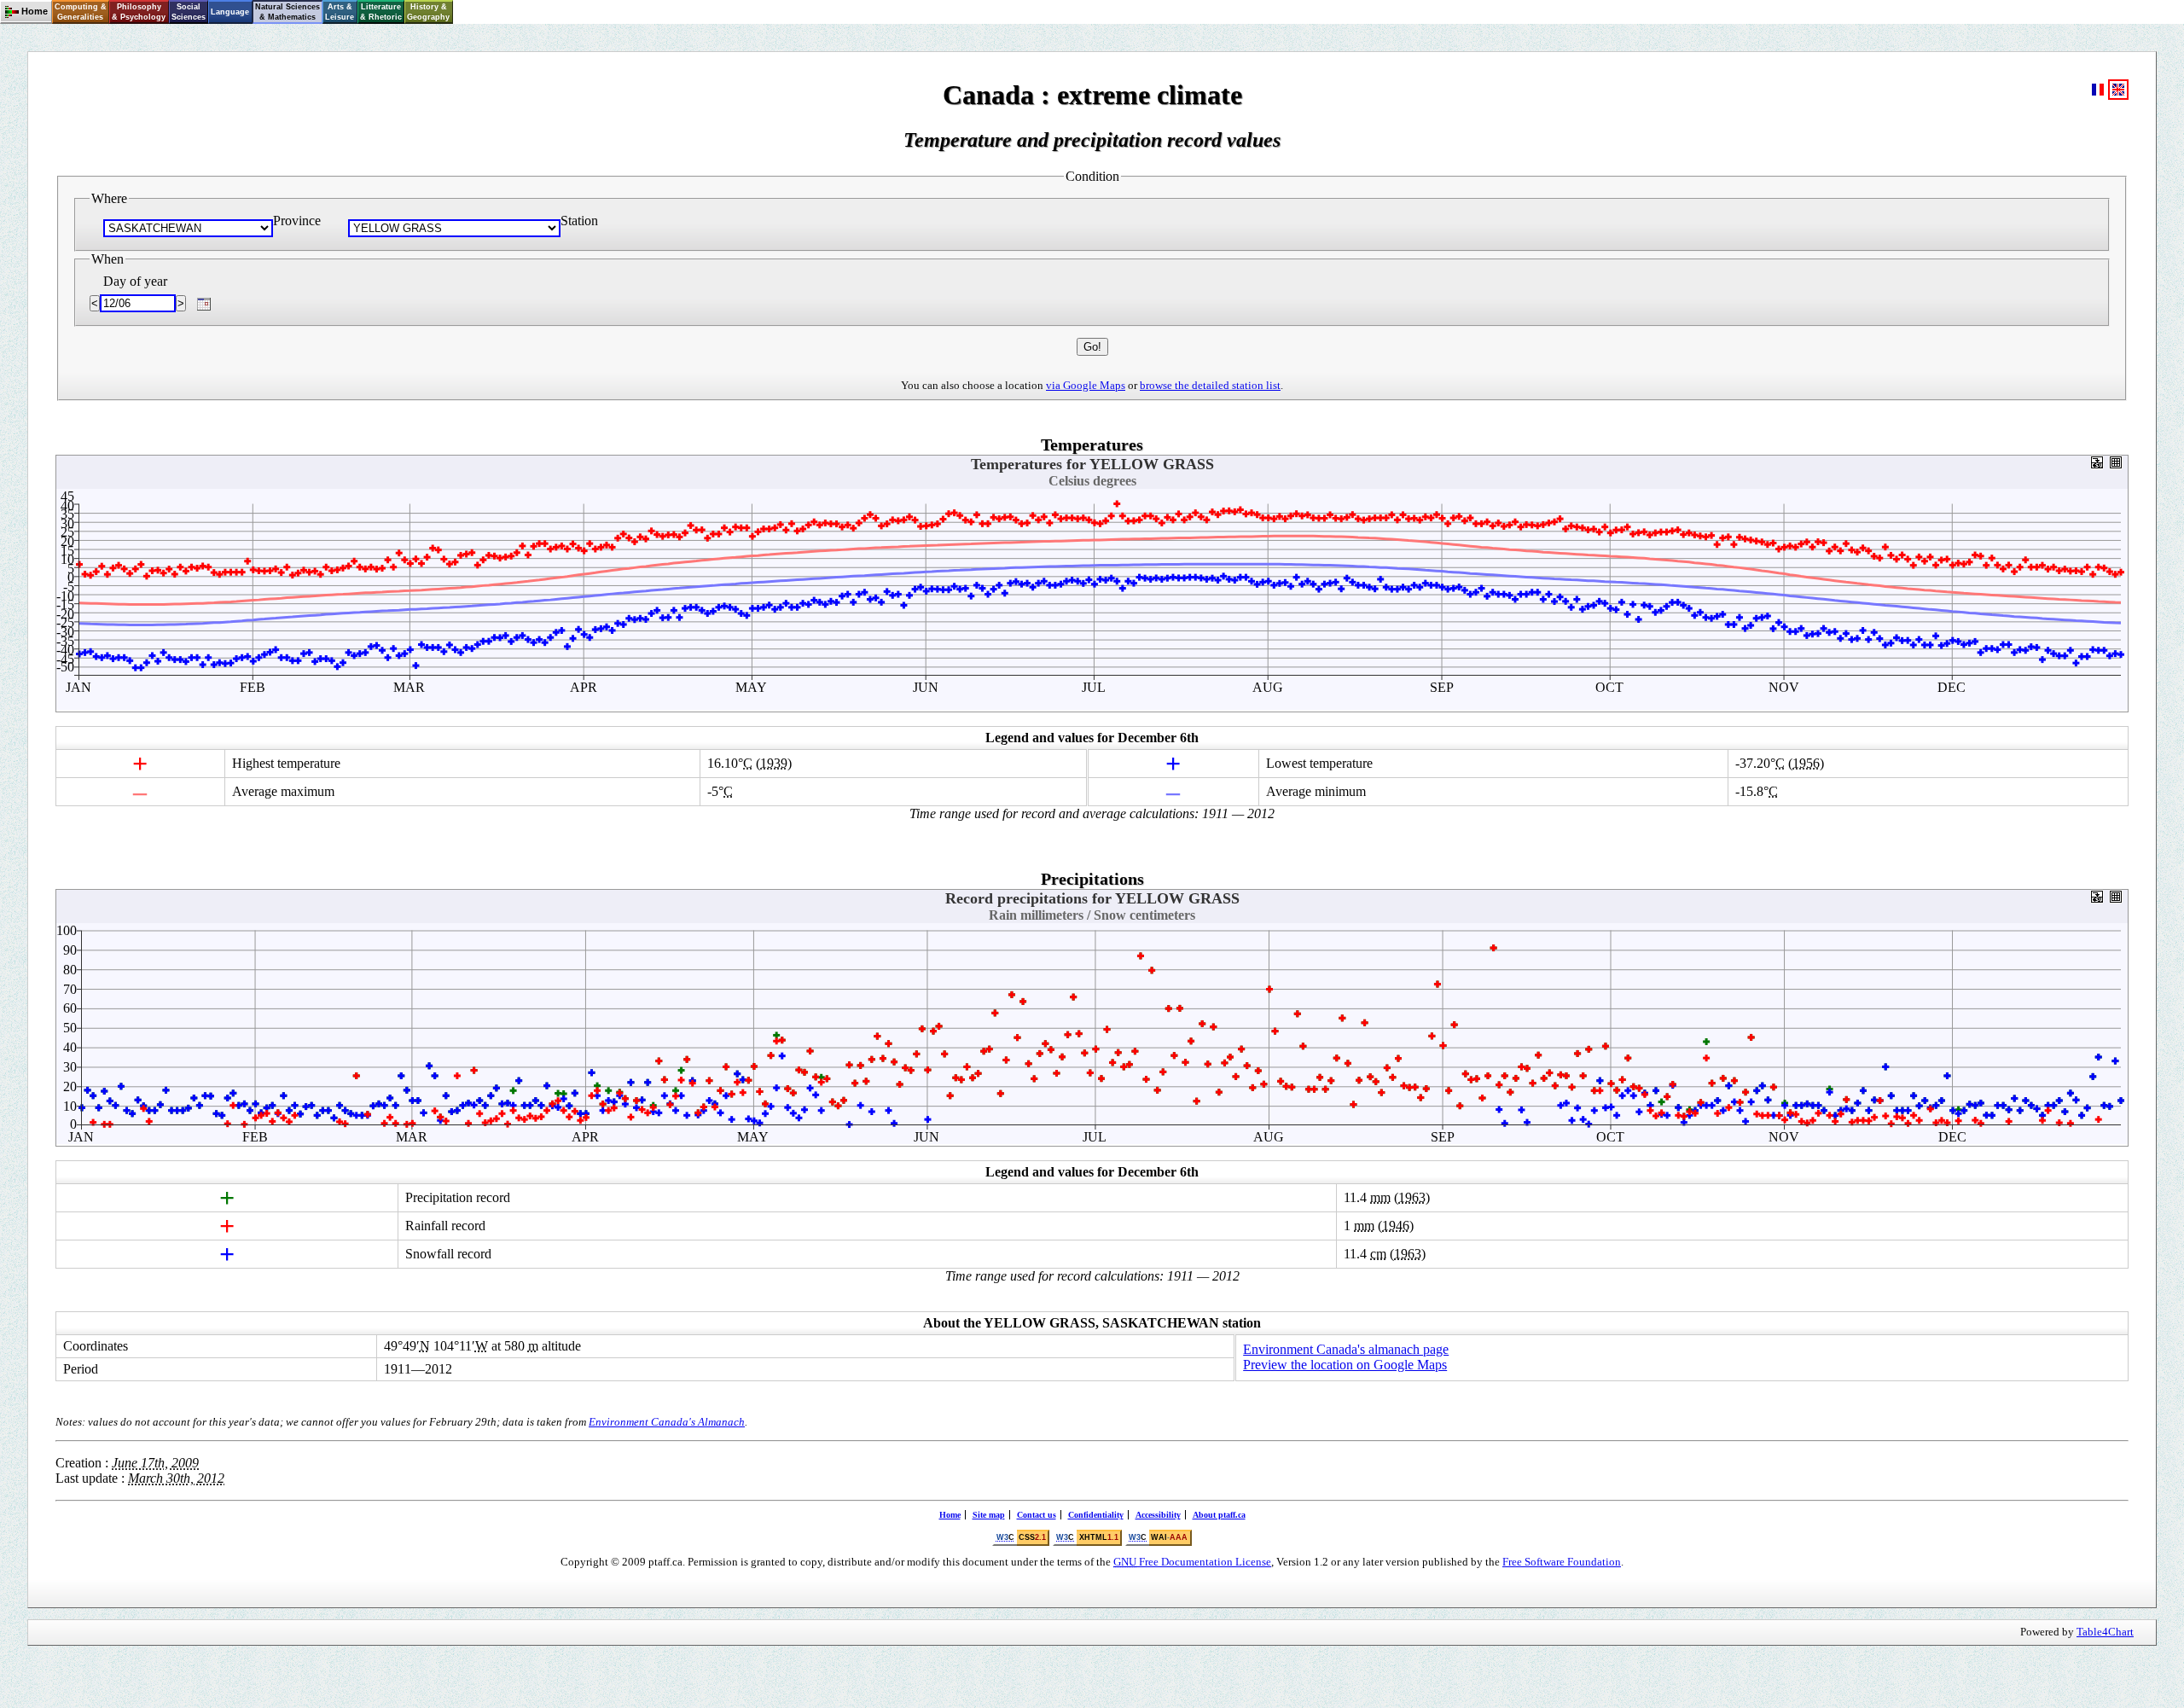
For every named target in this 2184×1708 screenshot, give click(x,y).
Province (297, 221)
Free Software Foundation (1562, 1562)
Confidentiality (1096, 1515)
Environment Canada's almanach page (1346, 1349)
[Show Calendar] (204, 304)
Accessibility (1158, 1515)
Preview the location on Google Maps (1345, 1365)
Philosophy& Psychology (139, 12)
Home (950, 1515)
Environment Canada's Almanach (667, 1422)
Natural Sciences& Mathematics (288, 12)
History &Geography (428, 12)
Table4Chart (2105, 1632)
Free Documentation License (1192, 1562)
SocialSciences (189, 12)
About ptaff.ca (1219, 1515)
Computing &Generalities (81, 12)
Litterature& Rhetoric (381, 12)
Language (230, 12)
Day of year (135, 281)
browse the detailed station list (1210, 385)
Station (579, 221)
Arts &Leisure (340, 12)
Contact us (1037, 1515)
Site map (989, 1515)
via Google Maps (1086, 385)
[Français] (2098, 95)
